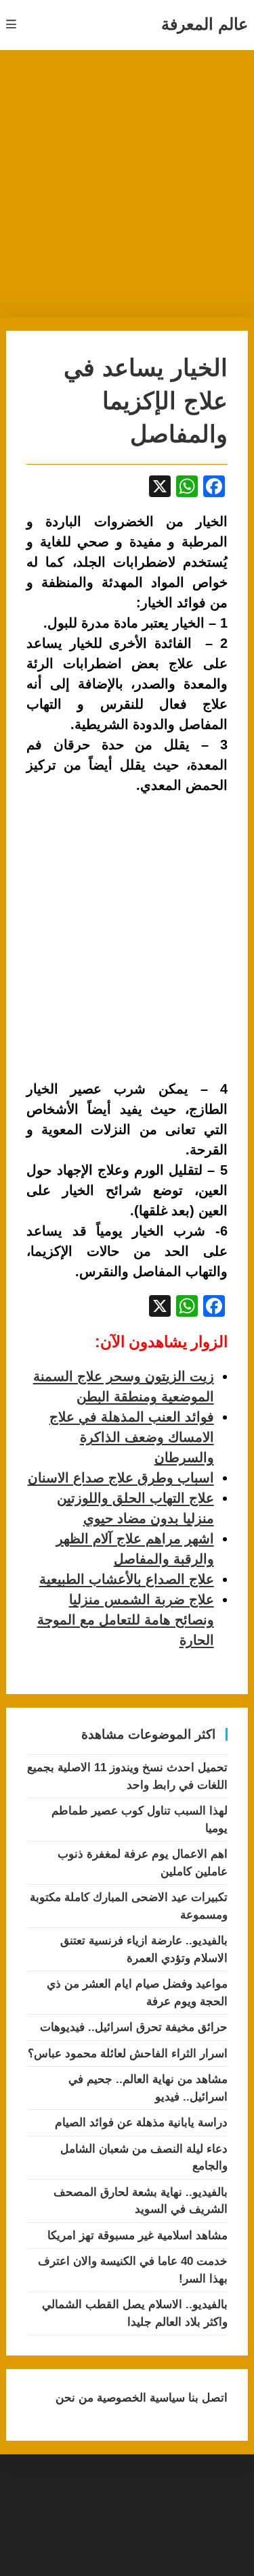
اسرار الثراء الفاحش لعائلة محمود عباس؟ (128, 2054)
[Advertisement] (127, 184)
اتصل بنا (206, 2398)
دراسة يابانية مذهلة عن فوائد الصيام (141, 2123)
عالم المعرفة (205, 24)
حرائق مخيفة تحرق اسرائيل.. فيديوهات (134, 2027)
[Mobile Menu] (12, 25)
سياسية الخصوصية (139, 2398)
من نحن (75, 2398)
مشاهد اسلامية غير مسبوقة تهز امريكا (137, 2235)
